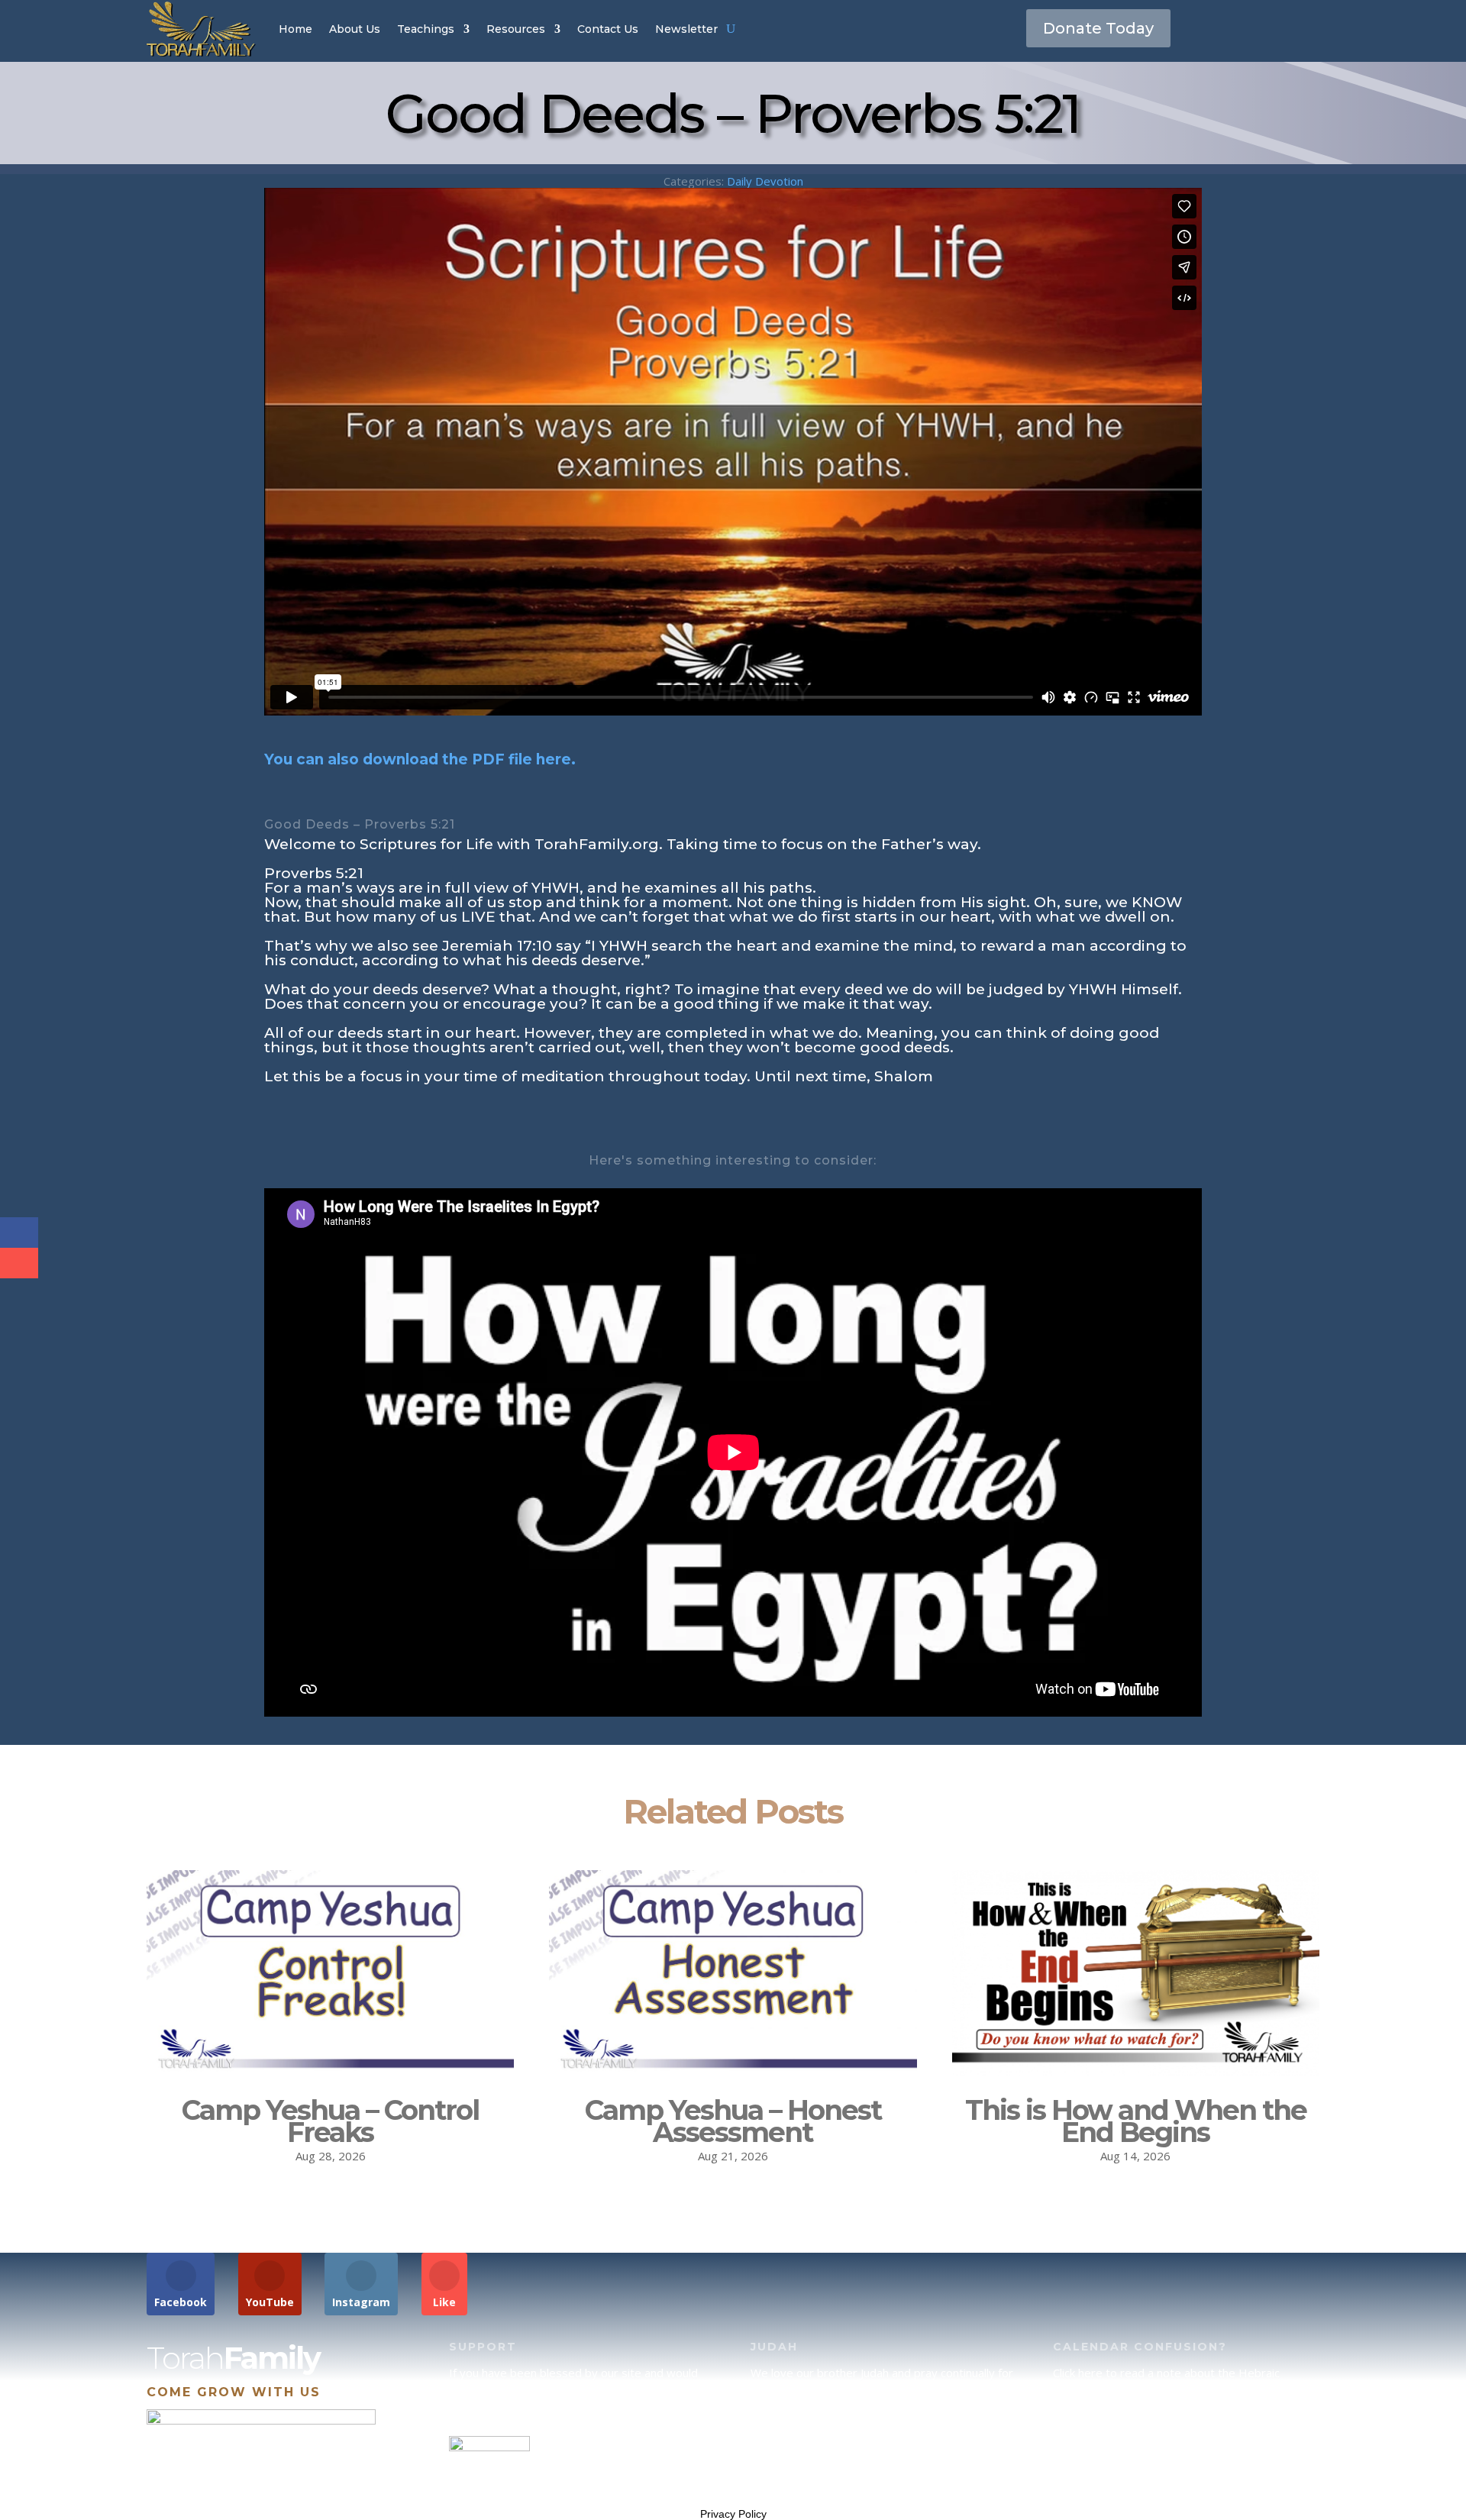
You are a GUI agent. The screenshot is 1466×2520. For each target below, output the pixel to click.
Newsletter (686, 29)
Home (295, 29)
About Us (355, 29)
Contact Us (608, 29)
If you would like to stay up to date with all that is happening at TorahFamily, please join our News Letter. (1182, 2469)
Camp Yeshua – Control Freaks (330, 2121)
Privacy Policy (733, 2514)
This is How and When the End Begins (1136, 2121)
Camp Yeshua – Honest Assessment (733, 2121)
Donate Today (1098, 28)
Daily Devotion (765, 181)
